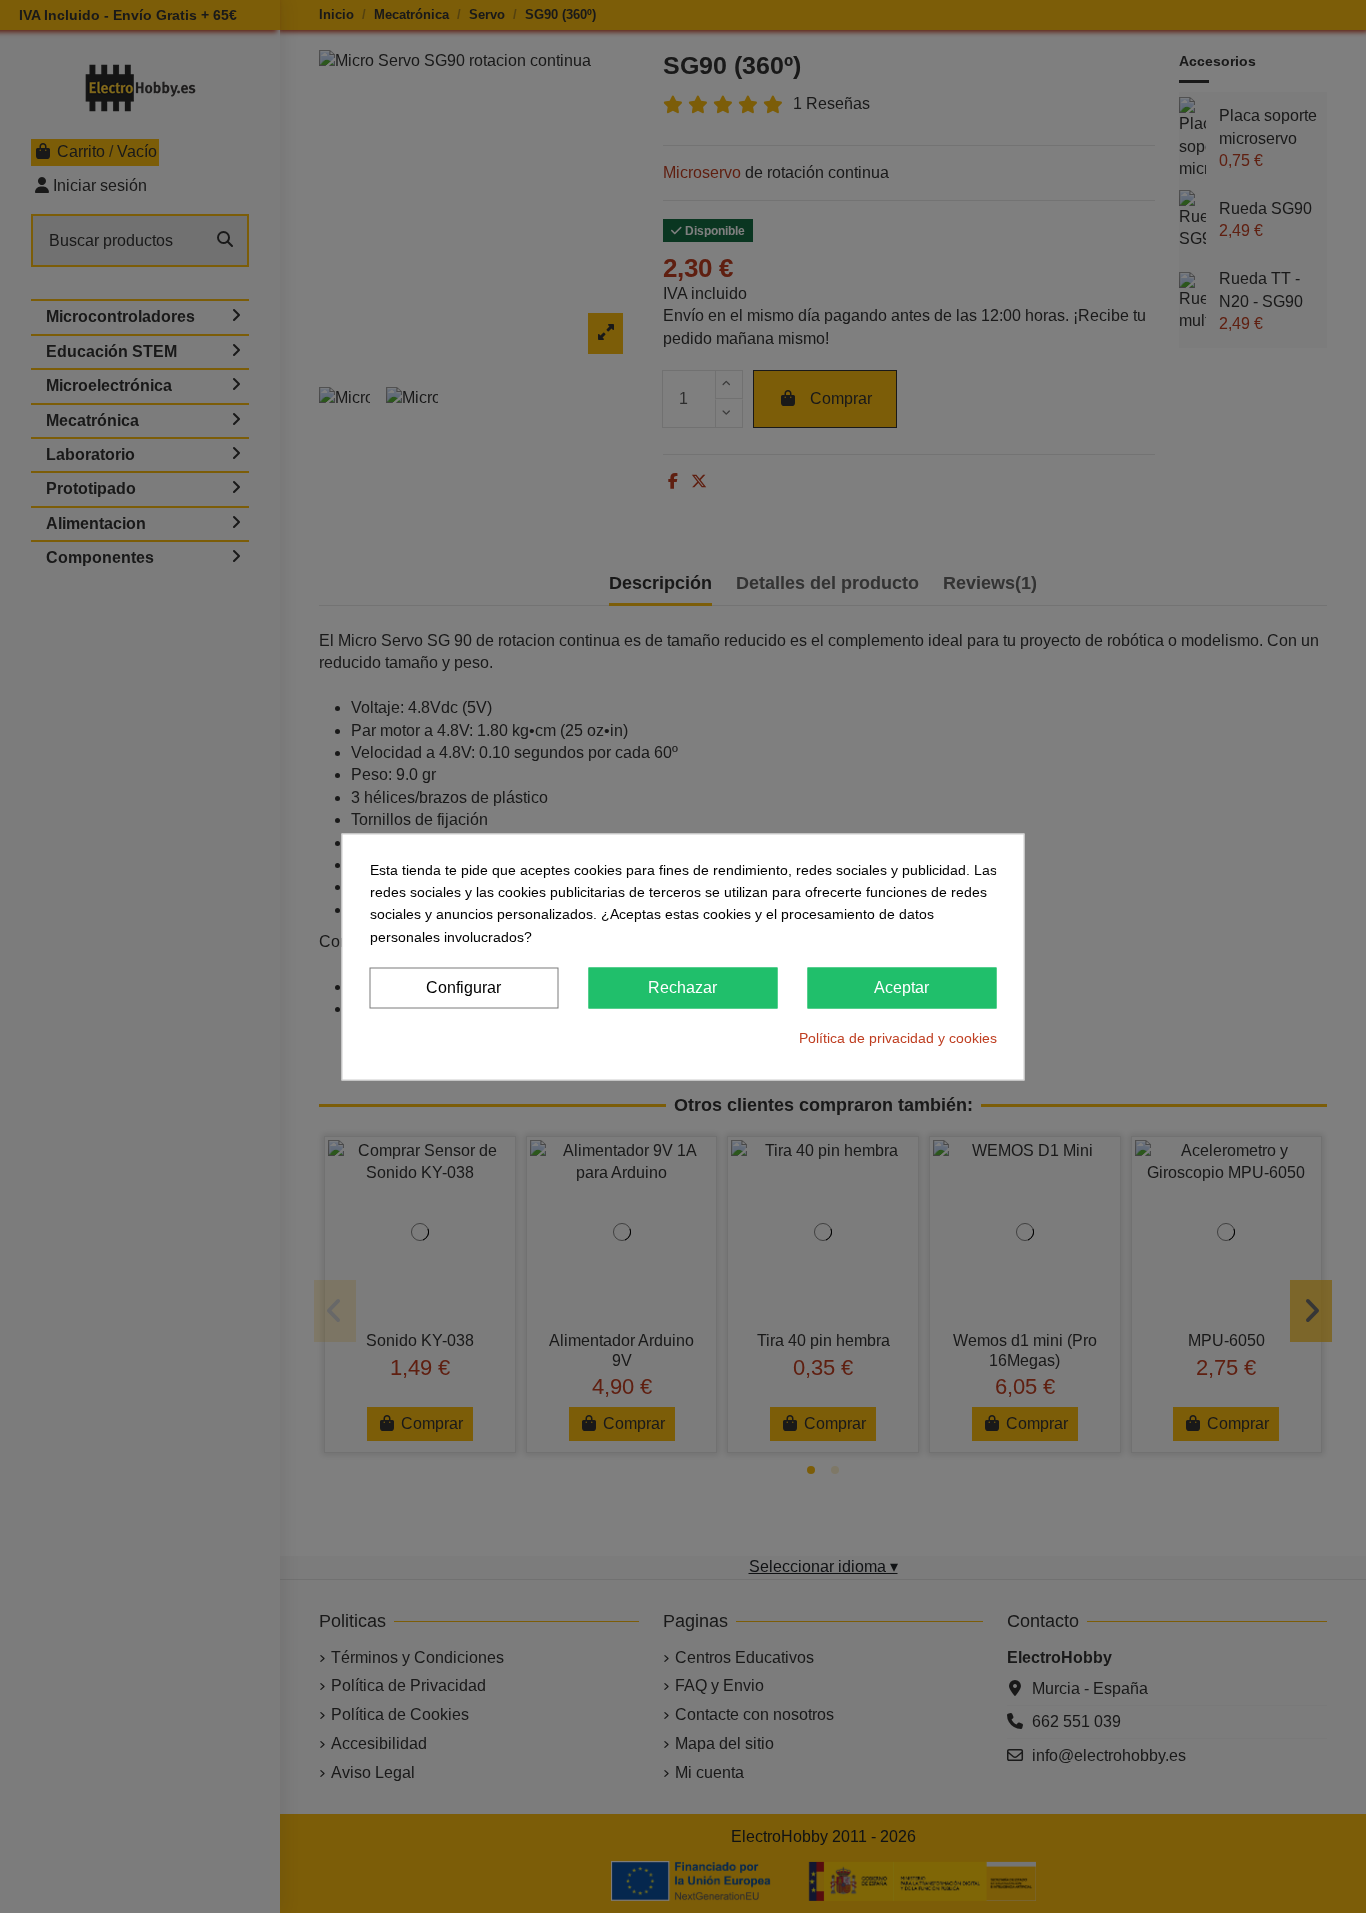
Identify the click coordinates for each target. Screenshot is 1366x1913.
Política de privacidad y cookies (898, 1038)
